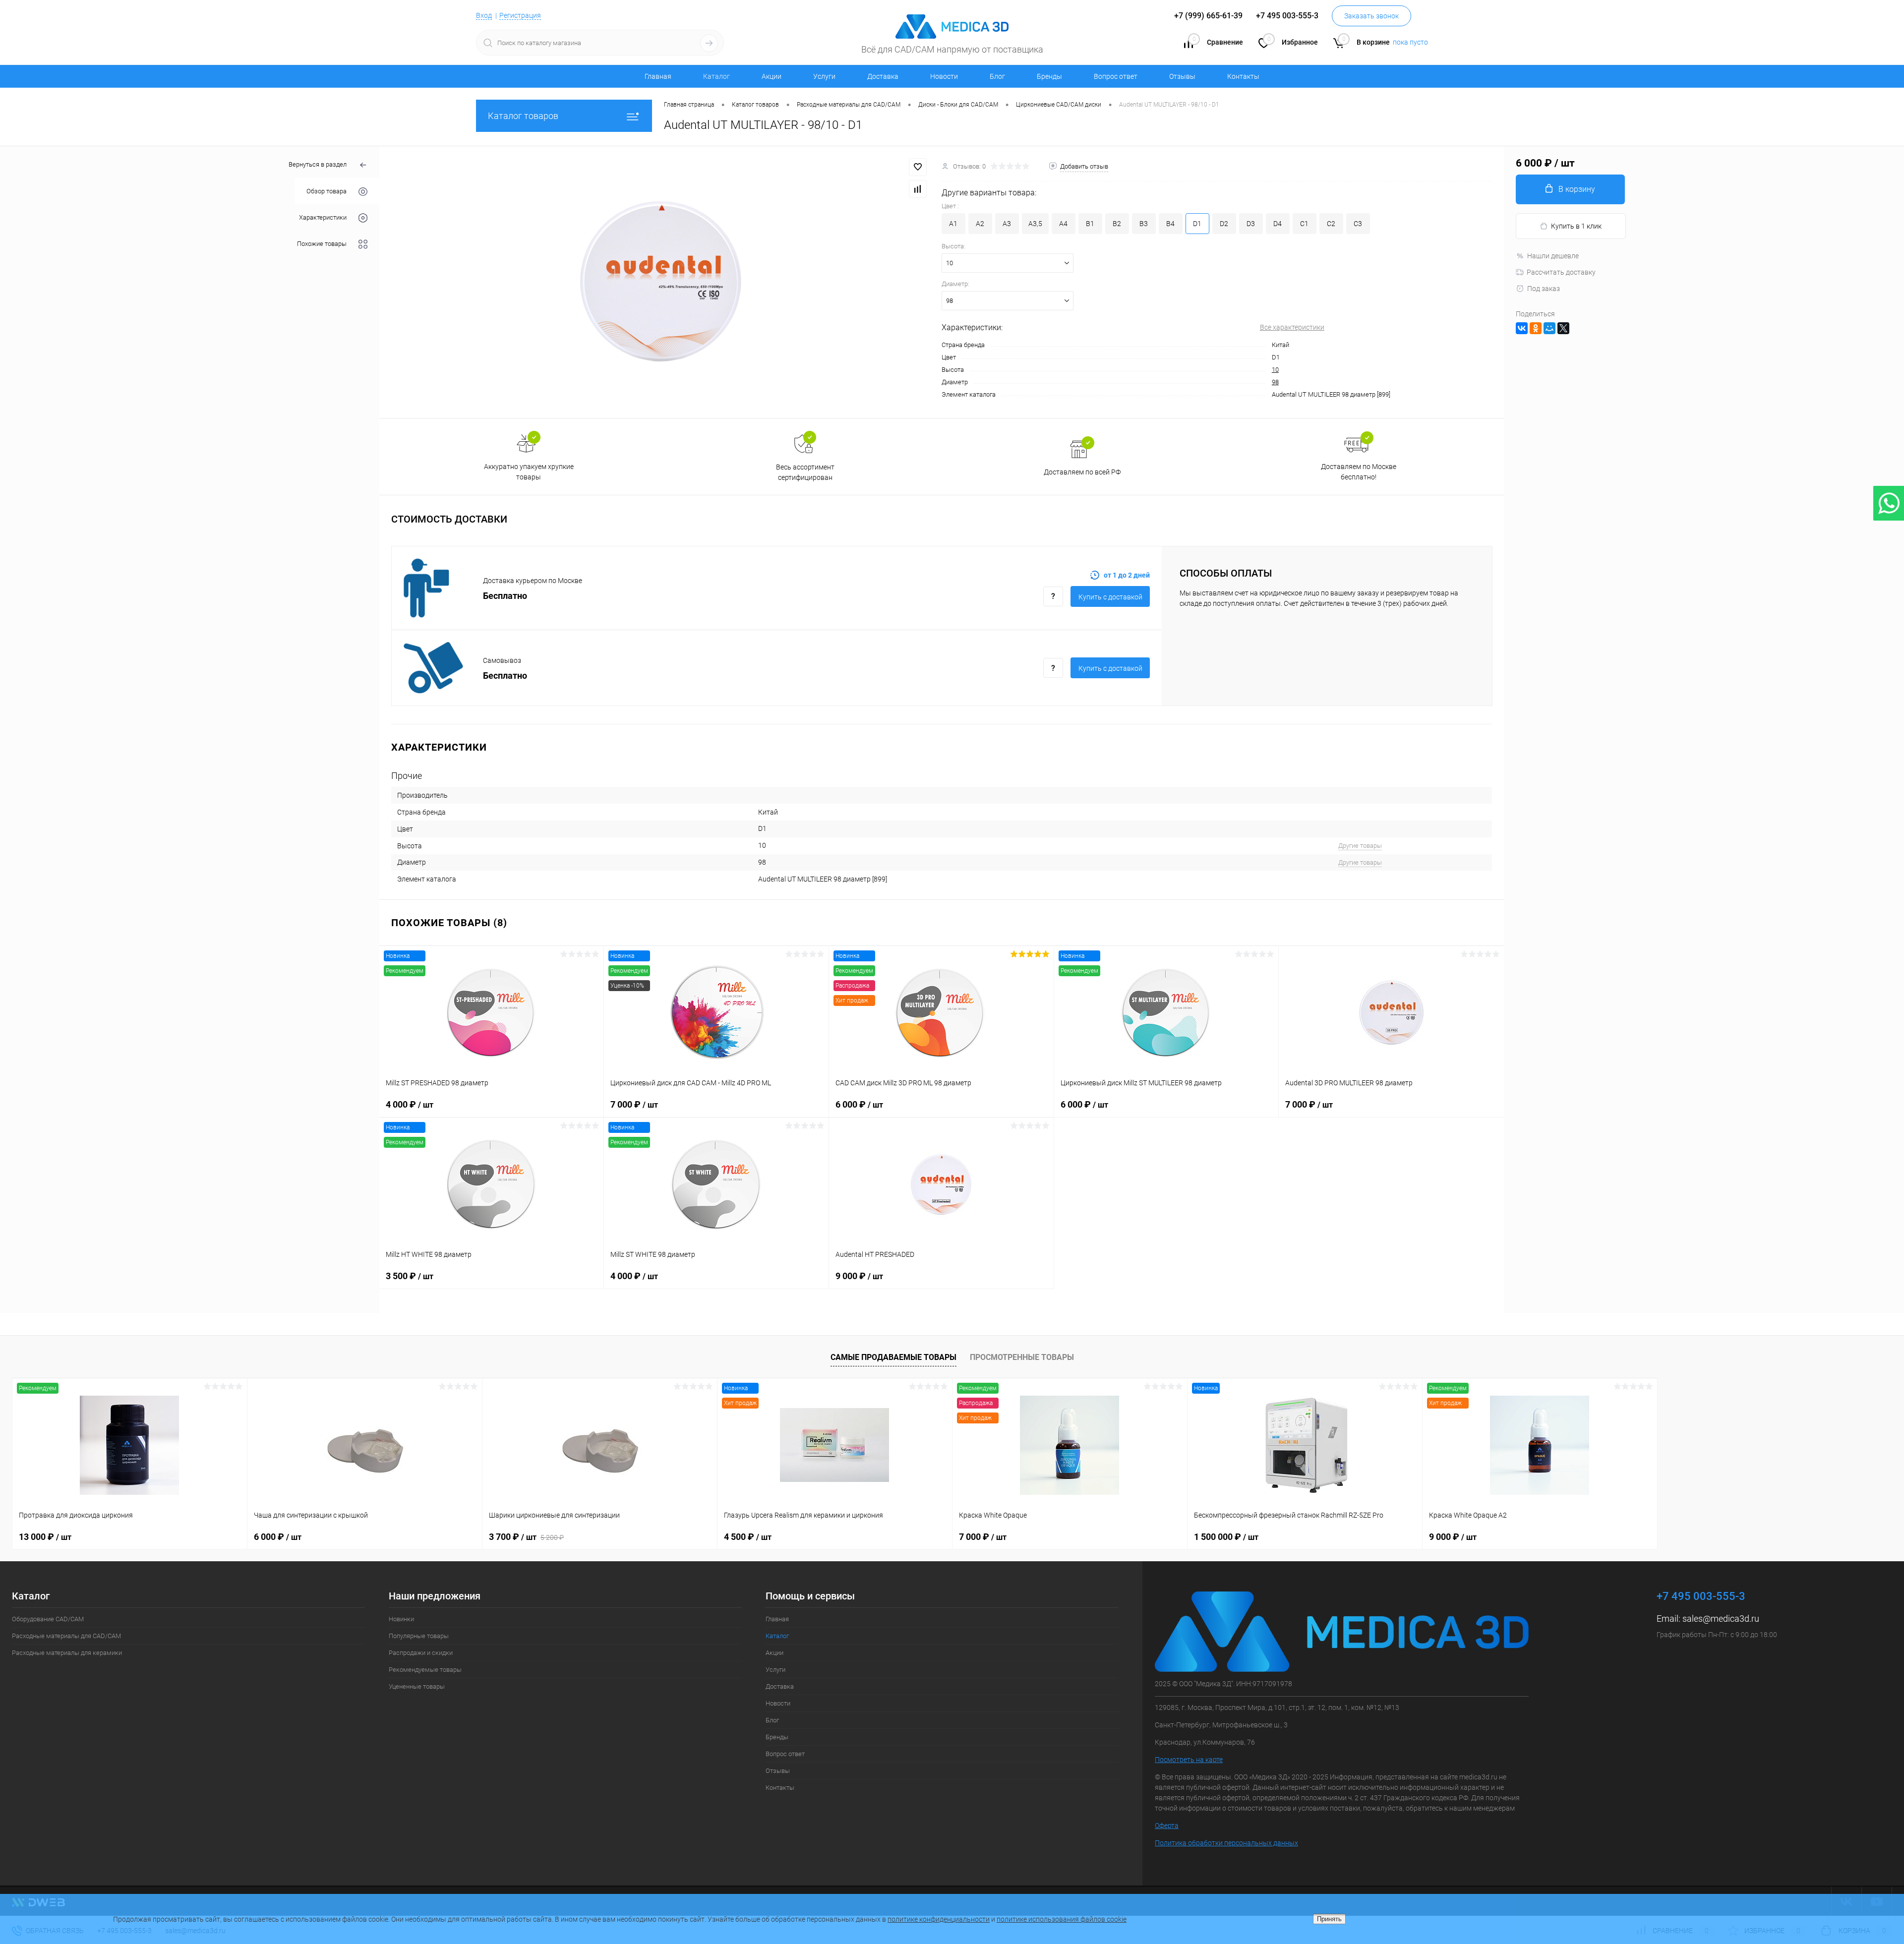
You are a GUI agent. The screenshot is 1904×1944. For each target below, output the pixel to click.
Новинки (401, 1619)
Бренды (1049, 76)
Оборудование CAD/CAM (48, 1619)
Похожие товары (322, 244)
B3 (1144, 224)
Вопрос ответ (1116, 76)
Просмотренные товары (1022, 1357)
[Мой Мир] (1549, 328)
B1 (1090, 224)
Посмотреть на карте (1189, 1760)
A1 (953, 224)
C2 (1331, 224)
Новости (944, 76)
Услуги (824, 76)
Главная (658, 76)
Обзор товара (327, 191)
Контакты (1243, 76)
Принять (1329, 1919)
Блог (997, 76)
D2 (1224, 224)
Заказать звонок (1371, 16)
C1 (1304, 224)
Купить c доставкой (1110, 597)
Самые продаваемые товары (893, 1357)
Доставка (883, 76)
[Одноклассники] (1536, 328)
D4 (1278, 224)
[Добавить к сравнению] (918, 189)
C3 (1358, 224)
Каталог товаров (523, 116)
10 (1275, 370)
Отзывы (1182, 76)
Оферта (1167, 1826)
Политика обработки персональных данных (1226, 1843)
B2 (1117, 224)
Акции (772, 76)
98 (1275, 382)
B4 (1170, 224)
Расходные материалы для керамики (67, 1653)
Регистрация (520, 15)
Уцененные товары (417, 1686)
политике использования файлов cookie (1062, 1919)
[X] (1563, 328)
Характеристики (323, 217)
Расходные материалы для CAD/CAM (66, 1636)
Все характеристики (1292, 327)
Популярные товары (419, 1636)
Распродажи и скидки (421, 1653)
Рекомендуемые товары (425, 1670)
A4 (1063, 224)
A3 (1007, 224)
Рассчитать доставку (1561, 272)
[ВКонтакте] (1522, 328)
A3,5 (1035, 224)
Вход (484, 15)
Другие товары (1360, 846)
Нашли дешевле (1553, 256)
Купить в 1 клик (1576, 226)
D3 (1251, 224)
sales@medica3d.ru (1721, 1619)
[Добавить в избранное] (918, 167)
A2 (980, 224)
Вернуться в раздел (318, 164)
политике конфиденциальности (939, 1919)
